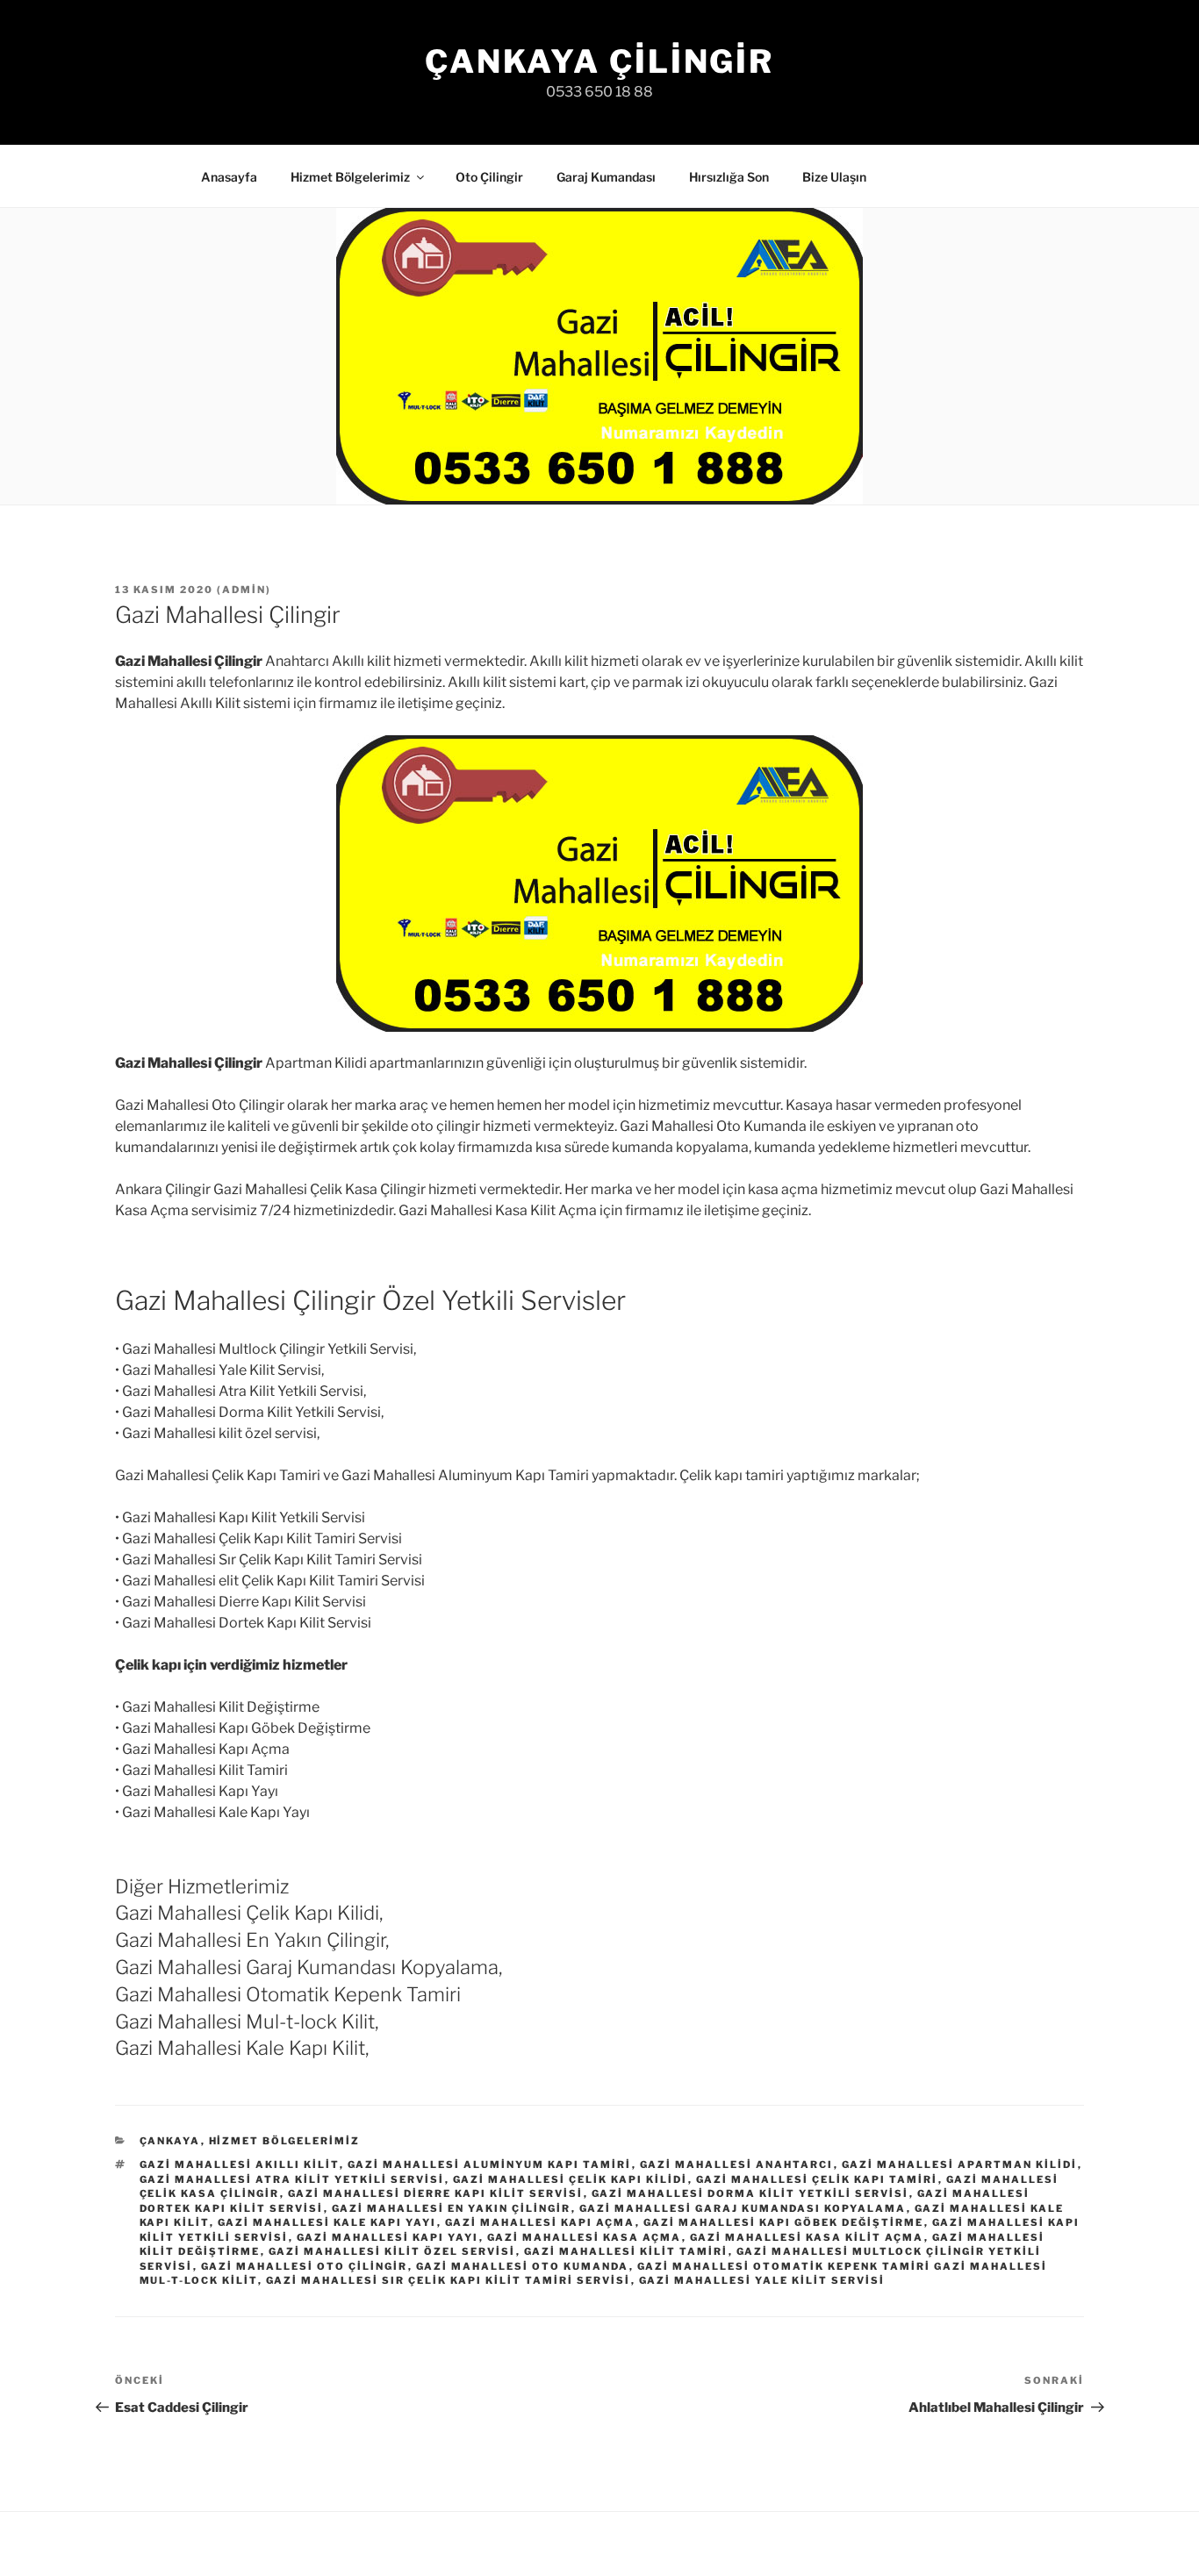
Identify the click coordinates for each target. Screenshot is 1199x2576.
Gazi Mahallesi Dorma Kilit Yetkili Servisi (750, 2193)
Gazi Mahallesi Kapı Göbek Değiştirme (784, 2222)
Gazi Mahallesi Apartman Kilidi (960, 2165)
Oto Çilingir (489, 177)
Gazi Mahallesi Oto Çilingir (305, 2266)
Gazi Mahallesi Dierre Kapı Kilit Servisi (436, 2193)
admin (244, 590)
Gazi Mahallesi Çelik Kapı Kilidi (571, 2179)
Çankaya (170, 2141)
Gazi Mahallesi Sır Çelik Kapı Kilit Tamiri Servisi (449, 2280)
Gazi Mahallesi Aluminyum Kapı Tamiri (490, 2165)
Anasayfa (229, 177)
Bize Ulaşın (834, 177)
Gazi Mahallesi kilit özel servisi (392, 2251)
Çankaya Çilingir (599, 61)
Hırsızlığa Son (729, 177)
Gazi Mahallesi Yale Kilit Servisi (762, 2280)
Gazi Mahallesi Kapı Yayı (388, 2237)
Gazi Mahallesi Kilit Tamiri (626, 2251)
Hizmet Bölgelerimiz (350, 177)
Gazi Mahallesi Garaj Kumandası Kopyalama (743, 2208)
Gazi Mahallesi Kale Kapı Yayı (327, 2222)
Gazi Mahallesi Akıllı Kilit (240, 2165)
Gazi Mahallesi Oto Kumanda (523, 2266)
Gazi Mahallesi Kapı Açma (540, 2222)
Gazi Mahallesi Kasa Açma (585, 2237)
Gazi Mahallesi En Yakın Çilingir (452, 2208)
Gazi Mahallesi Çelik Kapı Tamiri (817, 2179)
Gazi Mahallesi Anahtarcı (737, 2165)
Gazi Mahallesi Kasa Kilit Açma (807, 2237)
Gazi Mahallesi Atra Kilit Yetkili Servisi (292, 2179)
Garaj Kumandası (606, 177)
